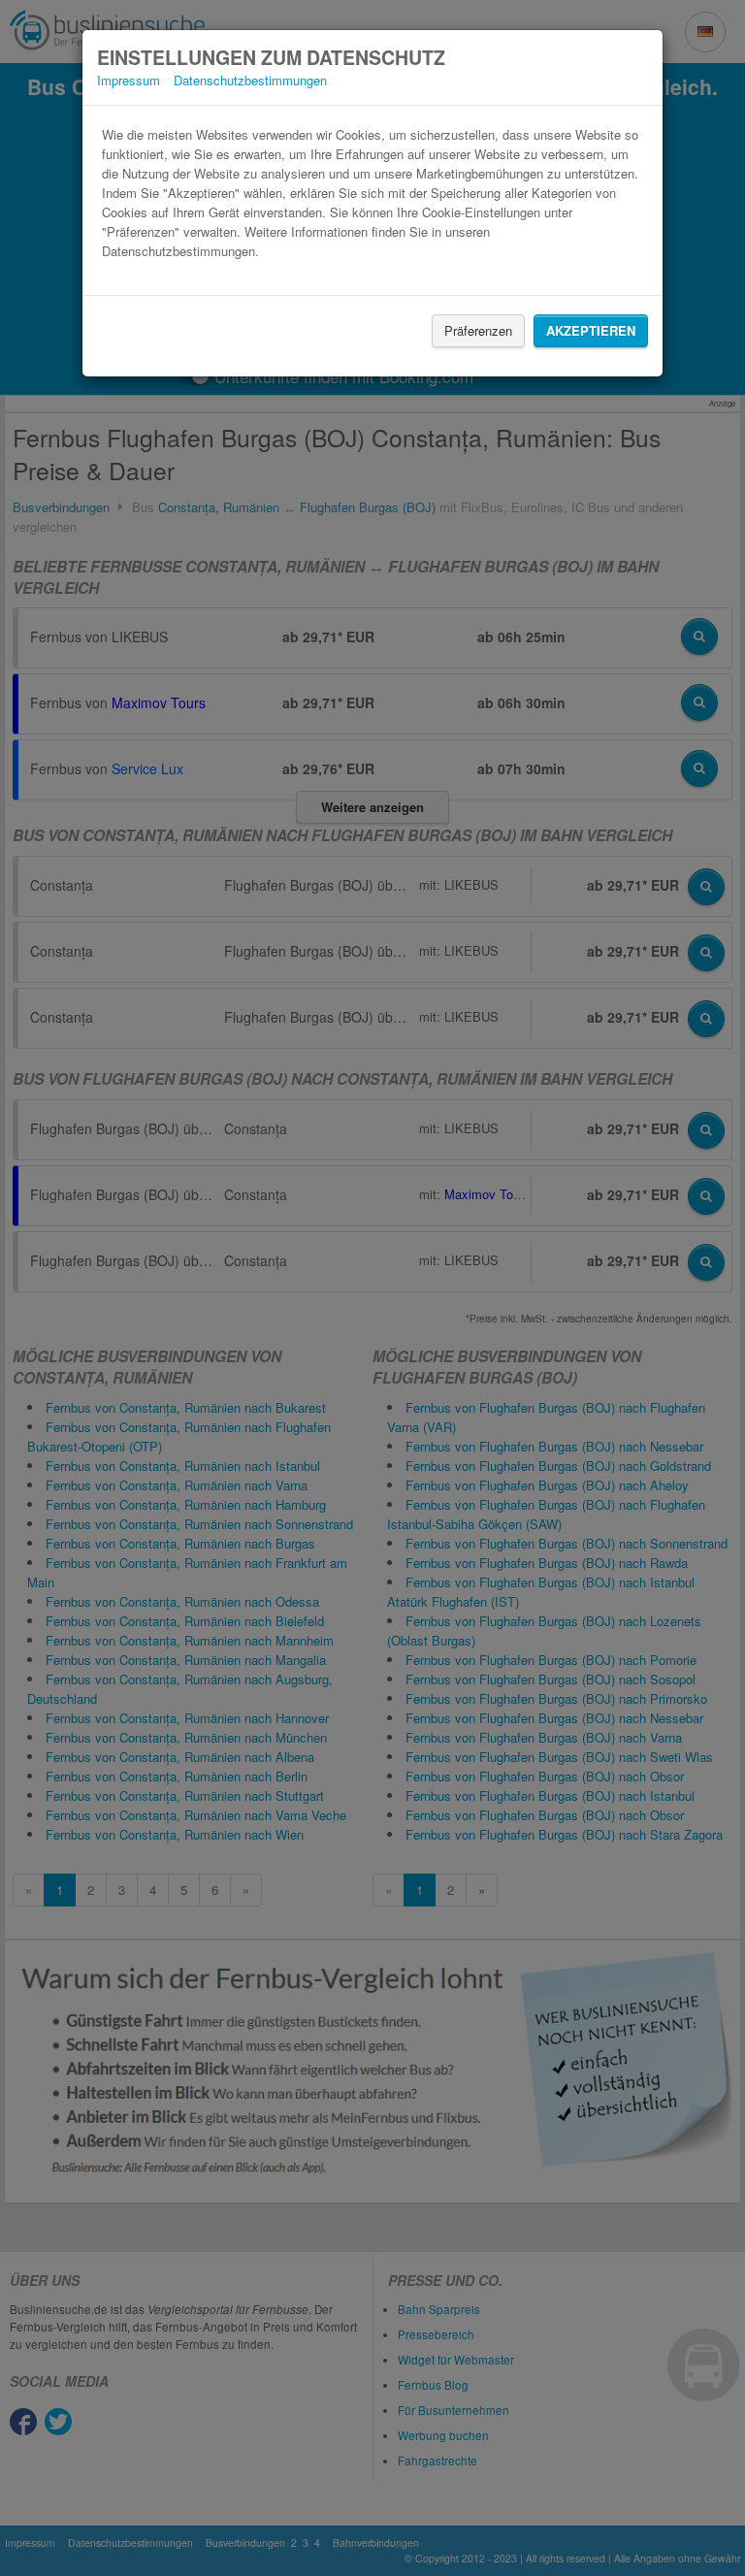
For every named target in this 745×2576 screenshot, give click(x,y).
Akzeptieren (591, 330)
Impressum (129, 80)
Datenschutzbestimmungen (250, 80)
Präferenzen (478, 330)
